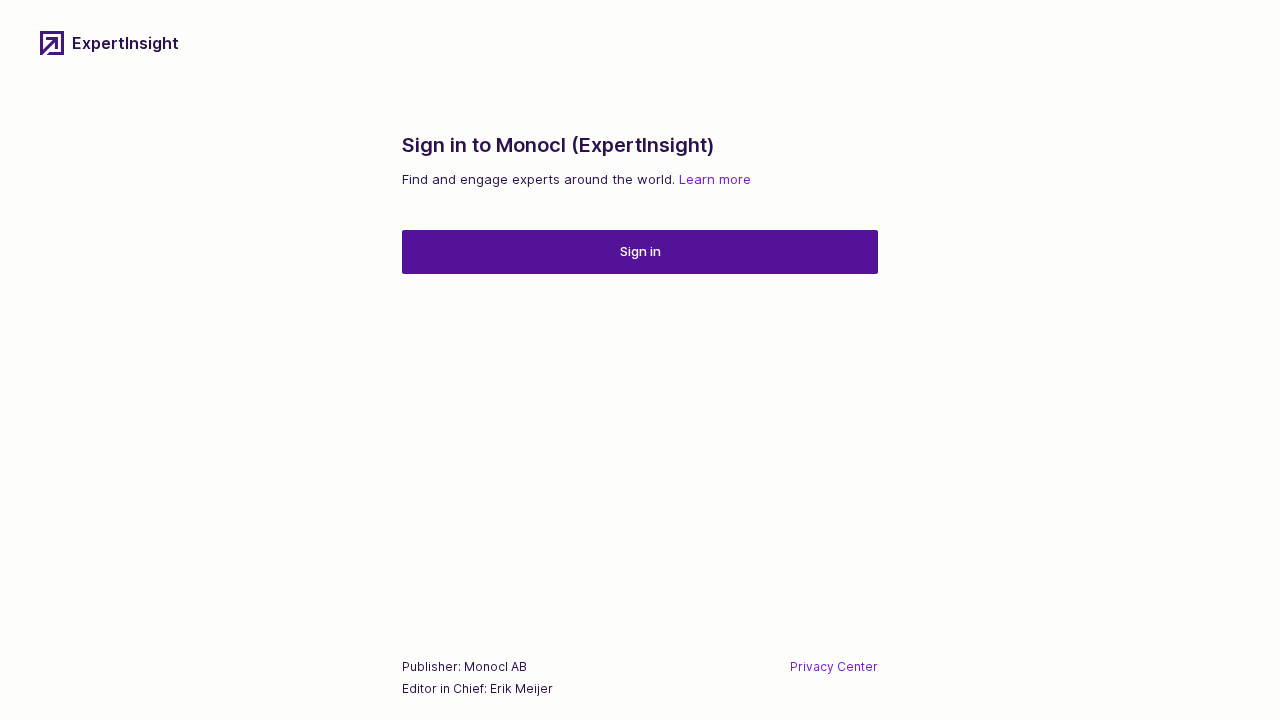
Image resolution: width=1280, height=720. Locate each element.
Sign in (640, 251)
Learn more (715, 179)
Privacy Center (834, 666)
